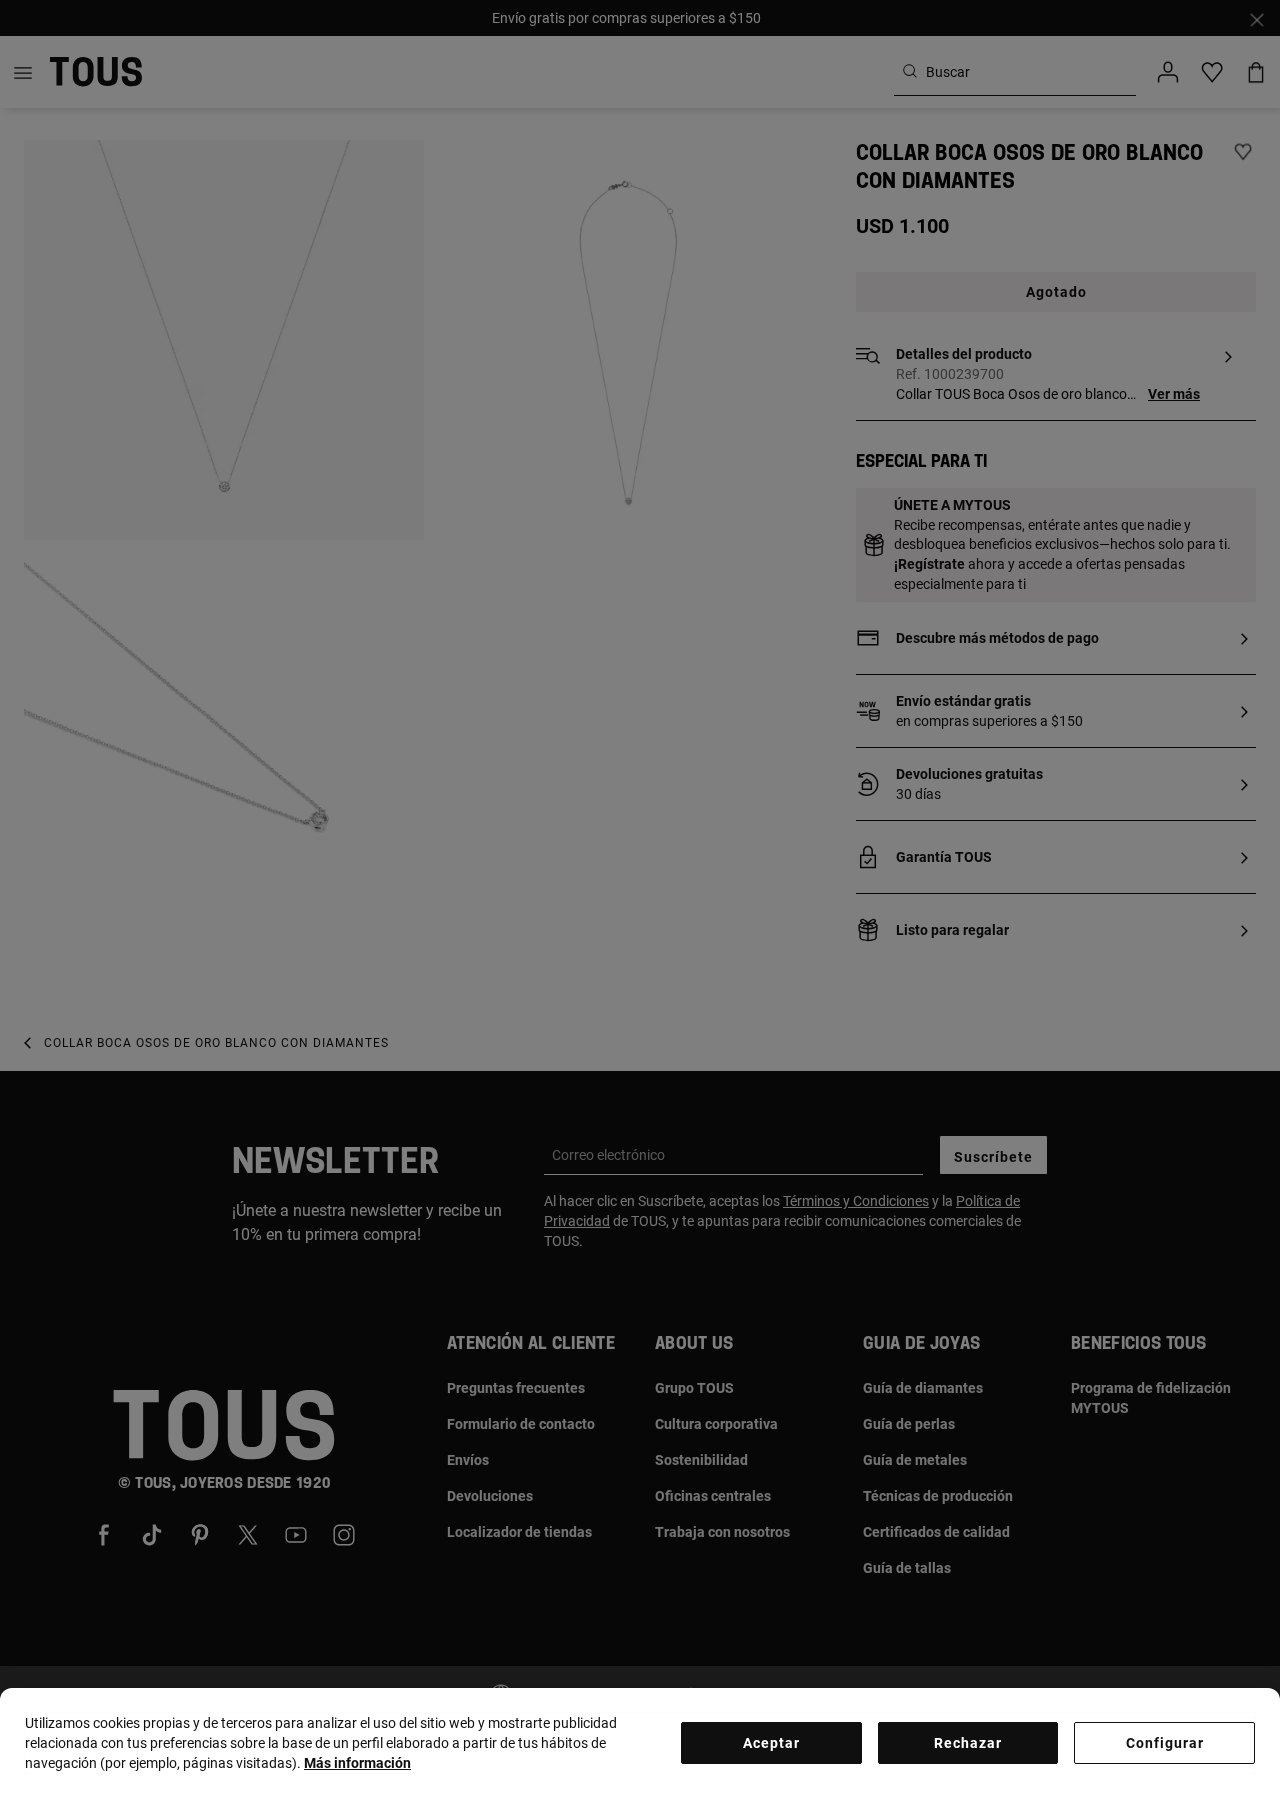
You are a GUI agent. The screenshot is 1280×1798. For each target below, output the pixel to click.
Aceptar (771, 1743)
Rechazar (968, 1743)
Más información (357, 1763)
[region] (640, 1743)
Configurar (1165, 1743)
